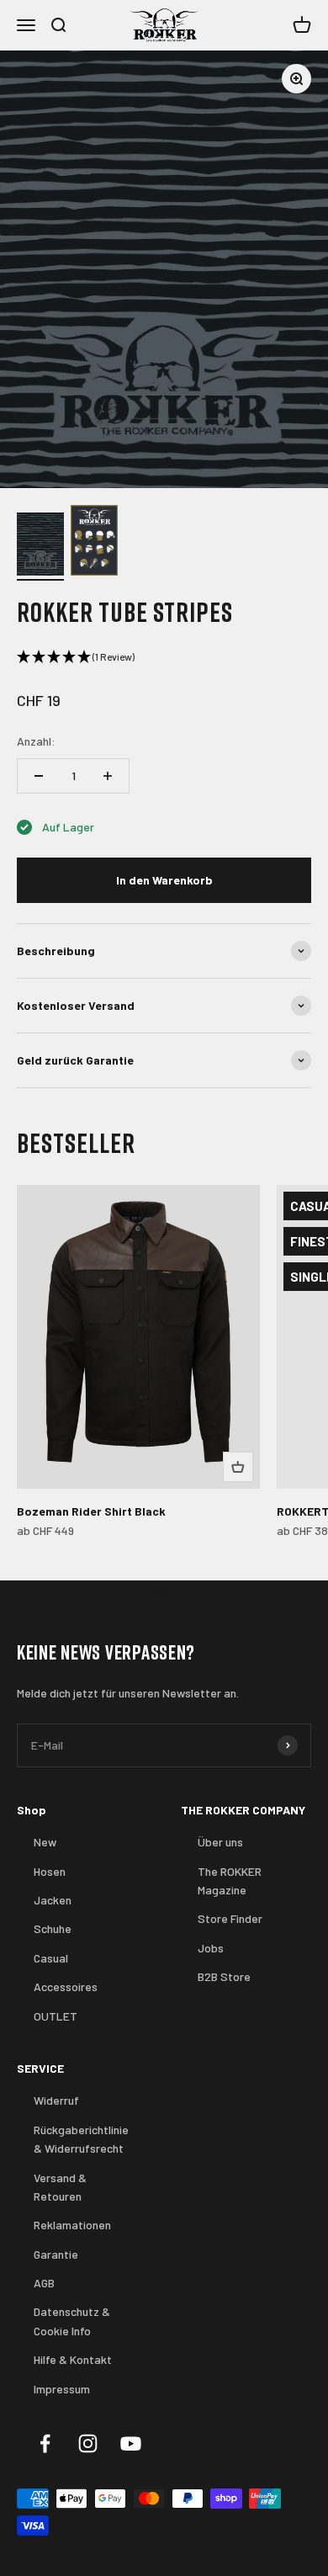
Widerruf (56, 2100)
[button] (164, 657)
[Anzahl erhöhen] (108, 776)
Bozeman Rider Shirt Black (91, 1511)
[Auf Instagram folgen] (88, 2443)
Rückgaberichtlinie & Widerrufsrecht (81, 2139)
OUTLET (56, 2016)
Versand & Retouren (60, 2187)
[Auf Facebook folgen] (45, 2443)
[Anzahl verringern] (39, 776)
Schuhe (53, 1928)
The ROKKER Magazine (230, 1880)
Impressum (62, 2389)
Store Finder (230, 1918)
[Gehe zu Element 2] (94, 543)
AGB (44, 2283)
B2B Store (224, 1976)
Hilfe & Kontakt (73, 2359)
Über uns (220, 1842)
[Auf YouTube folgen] (131, 2443)
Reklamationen (72, 2225)
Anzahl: (36, 741)
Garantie (56, 2254)
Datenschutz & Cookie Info (72, 2321)
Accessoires (66, 1986)
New (45, 1842)
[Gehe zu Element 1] (40, 547)
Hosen (50, 1871)
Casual (51, 1958)
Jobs (211, 1948)
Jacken (53, 1900)
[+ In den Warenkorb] (238, 1467)
